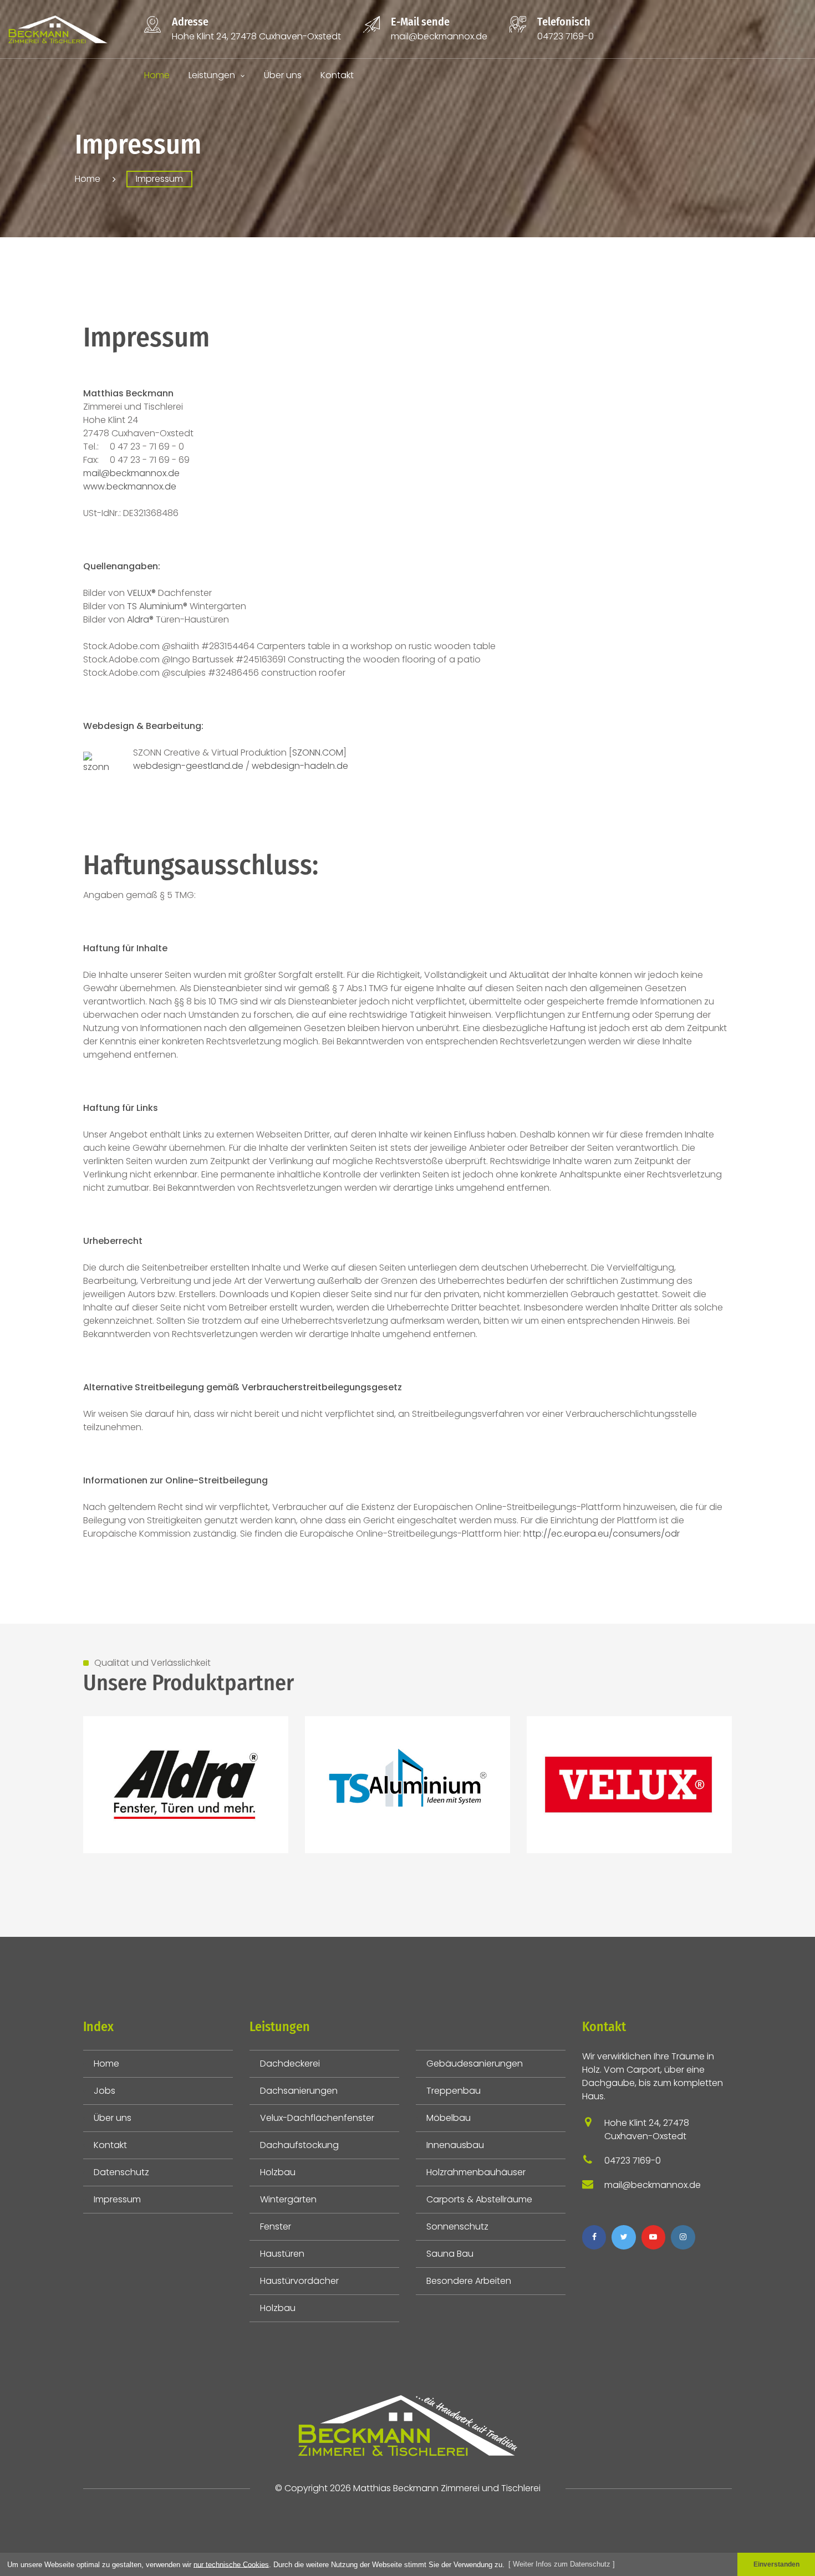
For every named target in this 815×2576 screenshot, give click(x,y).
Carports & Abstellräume (479, 2199)
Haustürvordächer (299, 2281)
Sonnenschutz (457, 2226)
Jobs (105, 2091)
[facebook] (594, 2237)
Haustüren (282, 2254)
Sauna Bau (450, 2254)
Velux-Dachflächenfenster (317, 2118)
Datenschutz (121, 2172)
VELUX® (141, 593)
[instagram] (683, 2237)
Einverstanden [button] (776, 2564)
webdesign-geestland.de (189, 766)
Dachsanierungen (299, 2091)
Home (157, 75)
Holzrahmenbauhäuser (476, 2172)
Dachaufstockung (299, 2145)
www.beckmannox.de (130, 486)
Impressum (117, 2199)
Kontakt (337, 75)
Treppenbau (454, 2091)
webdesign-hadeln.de (300, 766)
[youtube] (653, 2237)
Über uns (283, 75)
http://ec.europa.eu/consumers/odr (602, 1534)
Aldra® (140, 619)
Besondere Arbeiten (469, 2281)
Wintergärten (288, 2199)
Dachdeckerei (290, 2064)
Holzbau (278, 2172)
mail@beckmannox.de (439, 36)
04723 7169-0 (566, 36)
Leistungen (212, 75)
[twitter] (623, 2237)
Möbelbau (449, 2118)
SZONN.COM (318, 753)
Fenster (276, 2226)
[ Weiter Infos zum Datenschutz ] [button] (562, 2564)
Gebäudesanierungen (475, 2064)
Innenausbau (455, 2145)
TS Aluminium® (157, 606)
